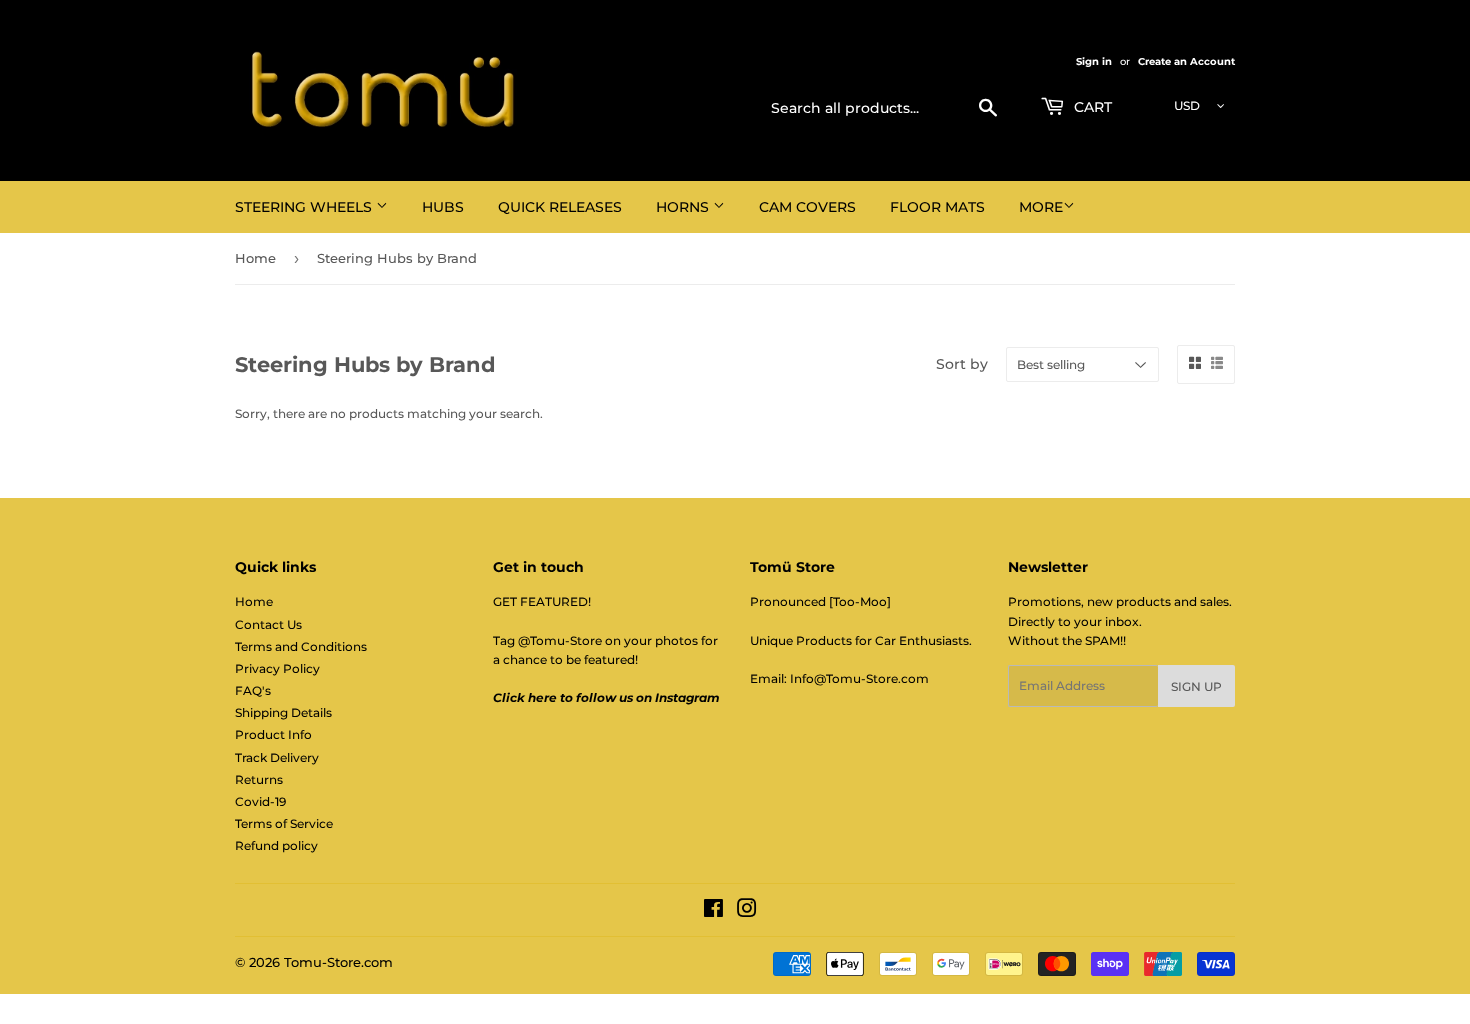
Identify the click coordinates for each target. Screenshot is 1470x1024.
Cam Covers (807, 207)
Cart (1091, 107)
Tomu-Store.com (338, 962)
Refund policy (276, 845)
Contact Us (268, 624)
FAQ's (253, 690)
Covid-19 (260, 801)
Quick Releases (560, 207)
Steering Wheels (305, 207)
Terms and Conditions (301, 646)
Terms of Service (284, 823)
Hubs (443, 207)
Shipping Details (283, 712)
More (1041, 207)
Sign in (1094, 61)
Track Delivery (277, 757)
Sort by (962, 364)
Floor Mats (937, 207)
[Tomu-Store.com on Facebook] (713, 911)
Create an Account (1186, 61)
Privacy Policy (277, 668)
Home (255, 258)
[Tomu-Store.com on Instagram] (747, 911)
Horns (684, 207)
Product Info (273, 734)
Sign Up (1196, 686)
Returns (259, 779)
